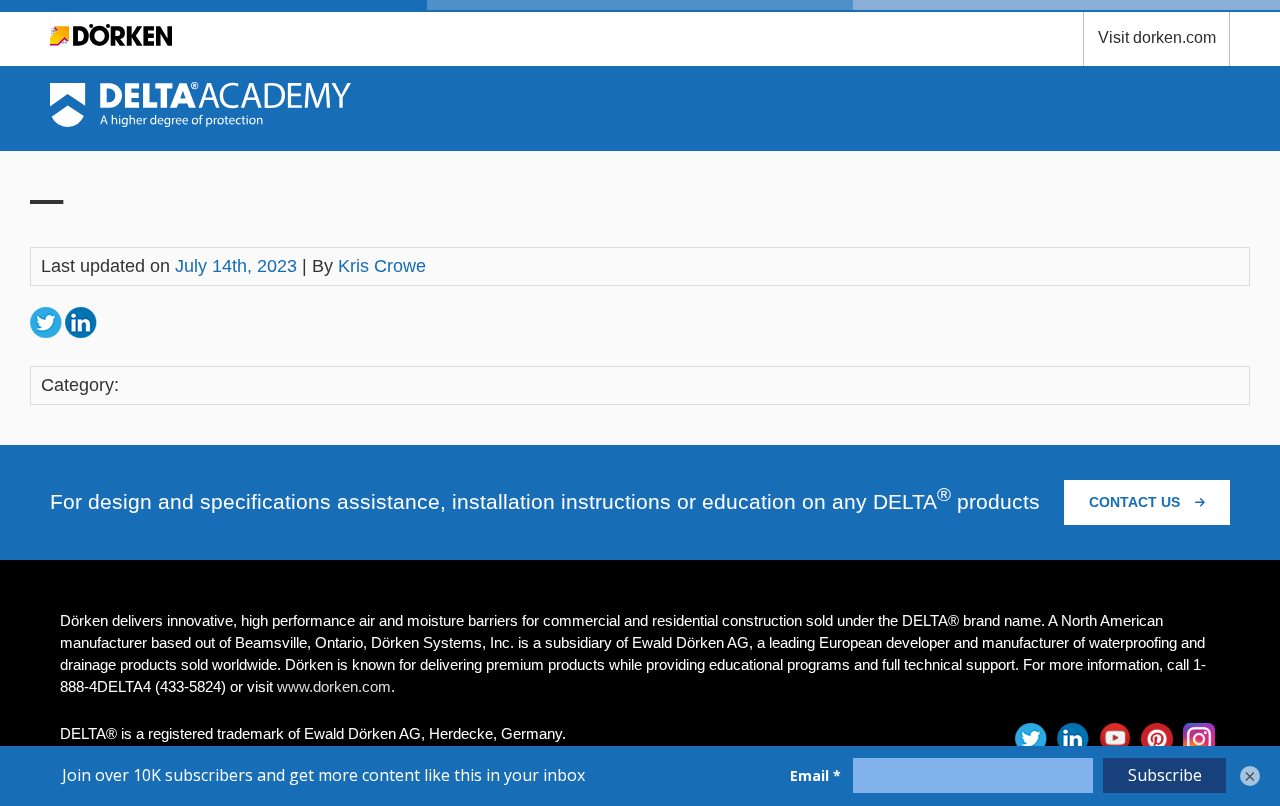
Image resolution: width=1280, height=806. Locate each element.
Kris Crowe (382, 266)
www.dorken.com (334, 686)
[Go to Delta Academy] (200, 121)
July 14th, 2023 (236, 266)
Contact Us (1136, 502)
